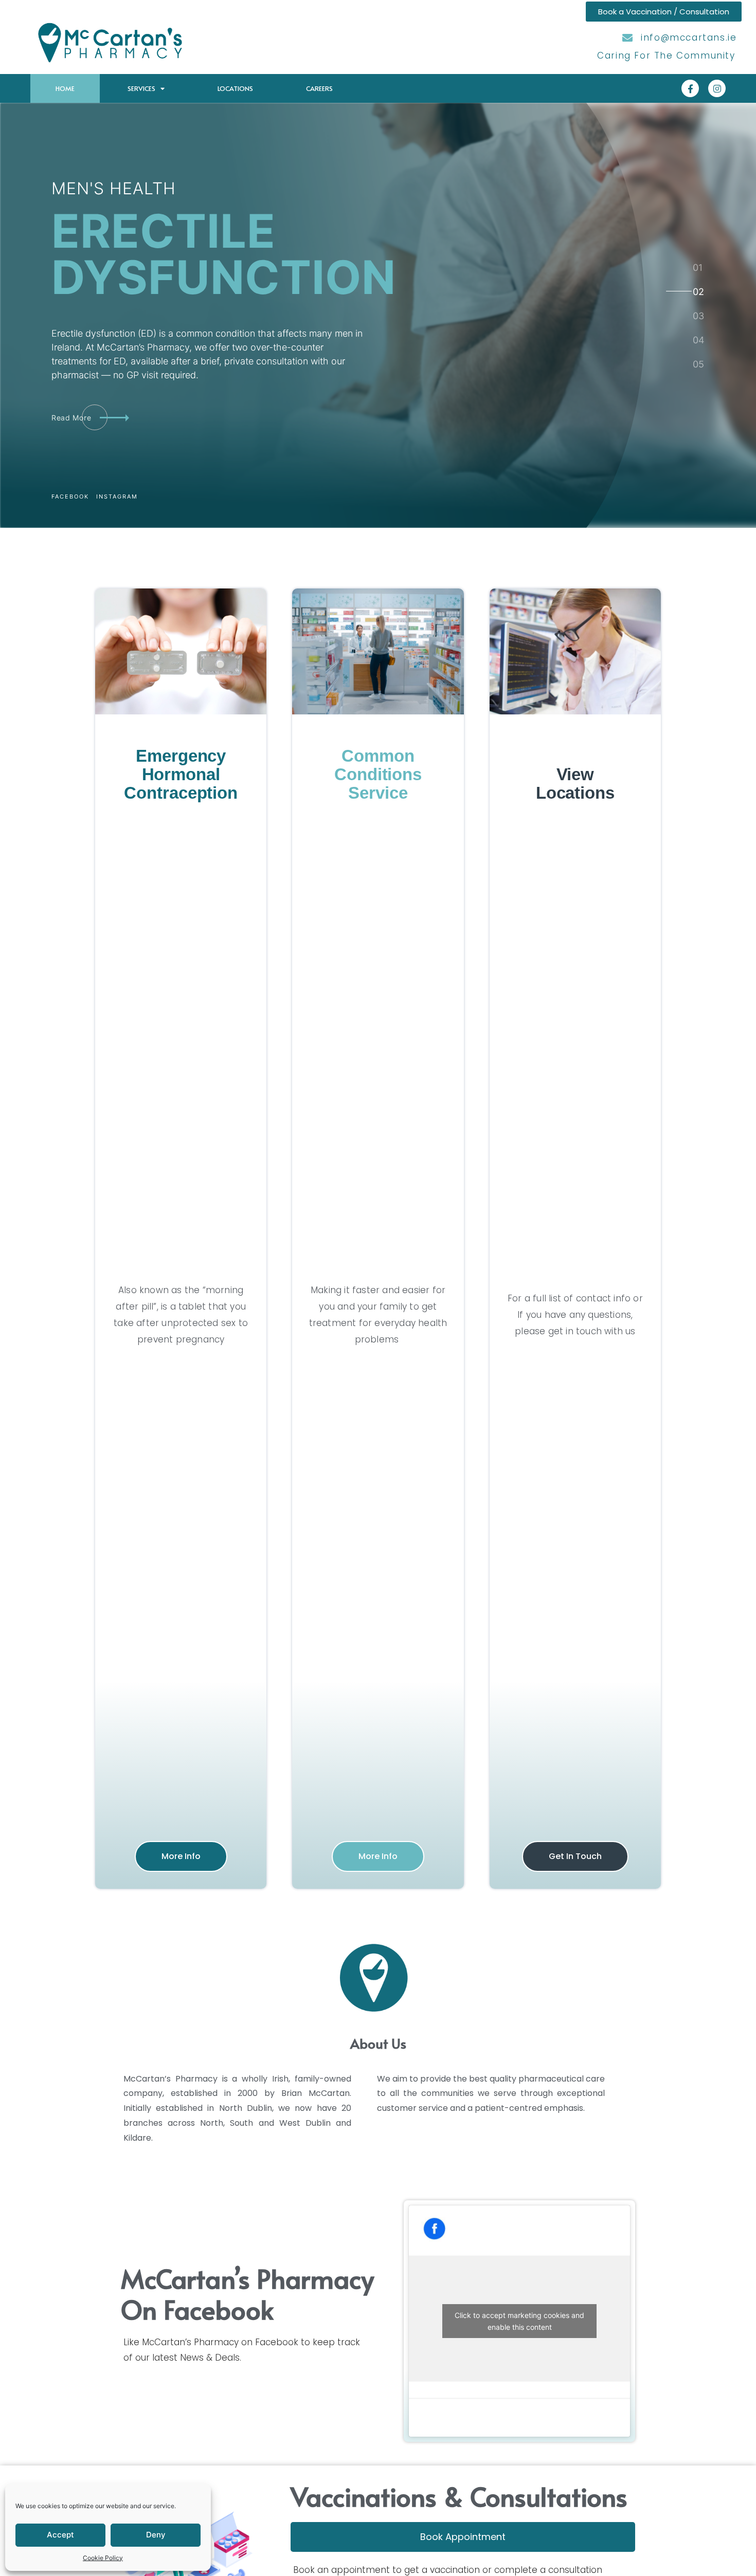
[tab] (698, 267)
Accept (60, 2535)
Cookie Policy (103, 2558)
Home (65, 88)
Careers (319, 88)
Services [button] (141, 88)
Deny (156, 2535)
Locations (235, 88)
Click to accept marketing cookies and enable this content (519, 2321)
